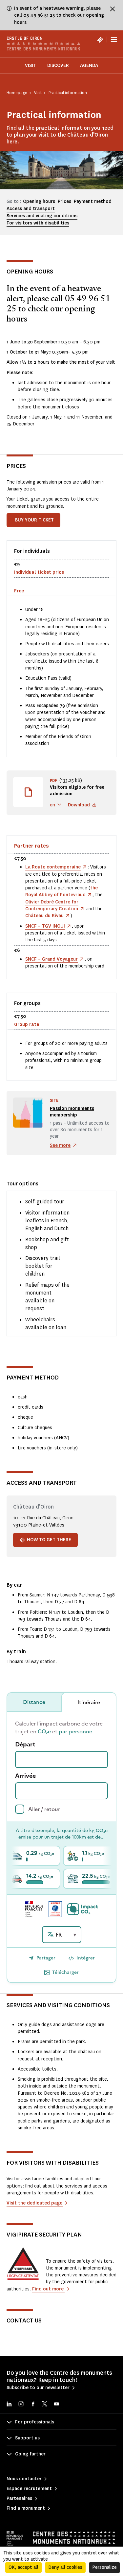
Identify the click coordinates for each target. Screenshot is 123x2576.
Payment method (93, 201)
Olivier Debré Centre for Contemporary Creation (52, 905)
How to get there (49, 1540)
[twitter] (45, 2405)
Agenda (89, 66)
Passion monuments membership (72, 1112)
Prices (64, 201)
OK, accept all (23, 2567)
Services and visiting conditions (42, 216)
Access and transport (31, 209)
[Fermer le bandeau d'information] (113, 9)
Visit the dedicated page (34, 2203)
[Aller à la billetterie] (100, 40)
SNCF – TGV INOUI (45, 926)
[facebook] (33, 2405)
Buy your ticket (34, 520)
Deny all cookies (65, 2567)
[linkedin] (9, 2405)
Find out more (48, 2289)
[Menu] (114, 40)
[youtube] (56, 2405)
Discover (58, 66)
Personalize (104, 2567)
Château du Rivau (44, 916)
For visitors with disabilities (38, 223)
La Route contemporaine (53, 867)
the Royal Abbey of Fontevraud (61, 891)
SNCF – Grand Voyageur (51, 959)
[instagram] (21, 2405)
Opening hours (39, 201)
